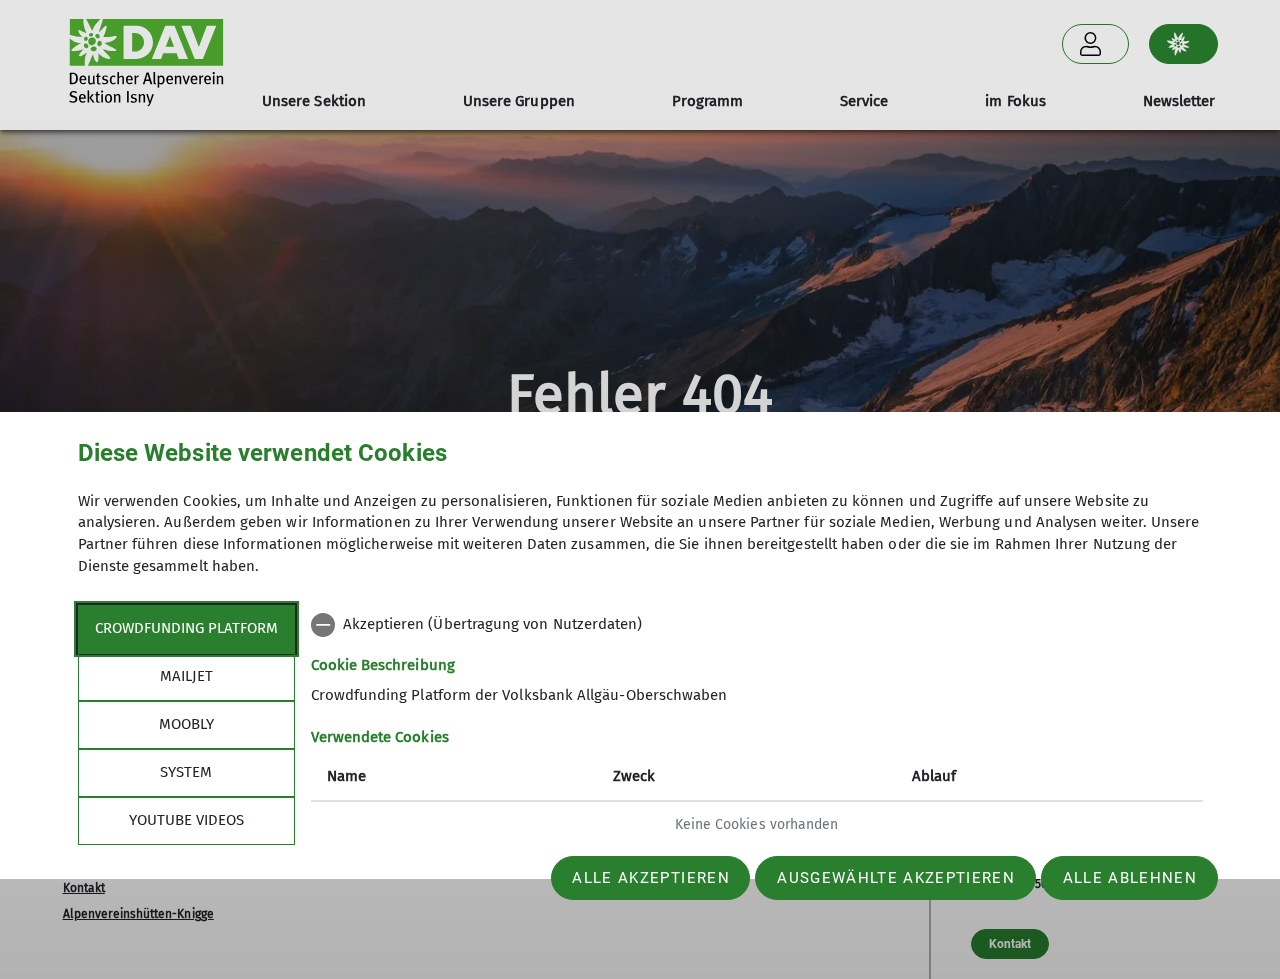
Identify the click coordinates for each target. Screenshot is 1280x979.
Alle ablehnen (1130, 878)
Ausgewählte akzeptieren (896, 878)
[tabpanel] (757, 727)
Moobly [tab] (186, 724)
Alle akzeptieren (650, 878)
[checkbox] (757, 625)
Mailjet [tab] (186, 676)
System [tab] (186, 772)
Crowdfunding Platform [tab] (186, 628)
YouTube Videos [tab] (186, 820)
